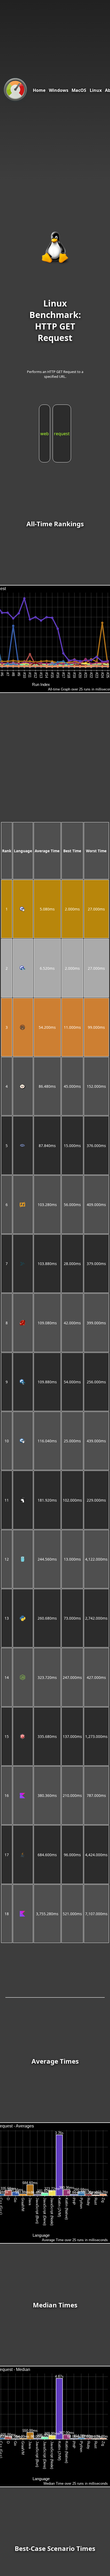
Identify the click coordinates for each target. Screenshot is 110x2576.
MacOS (79, 90)
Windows (59, 90)
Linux (96, 90)
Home (39, 90)
